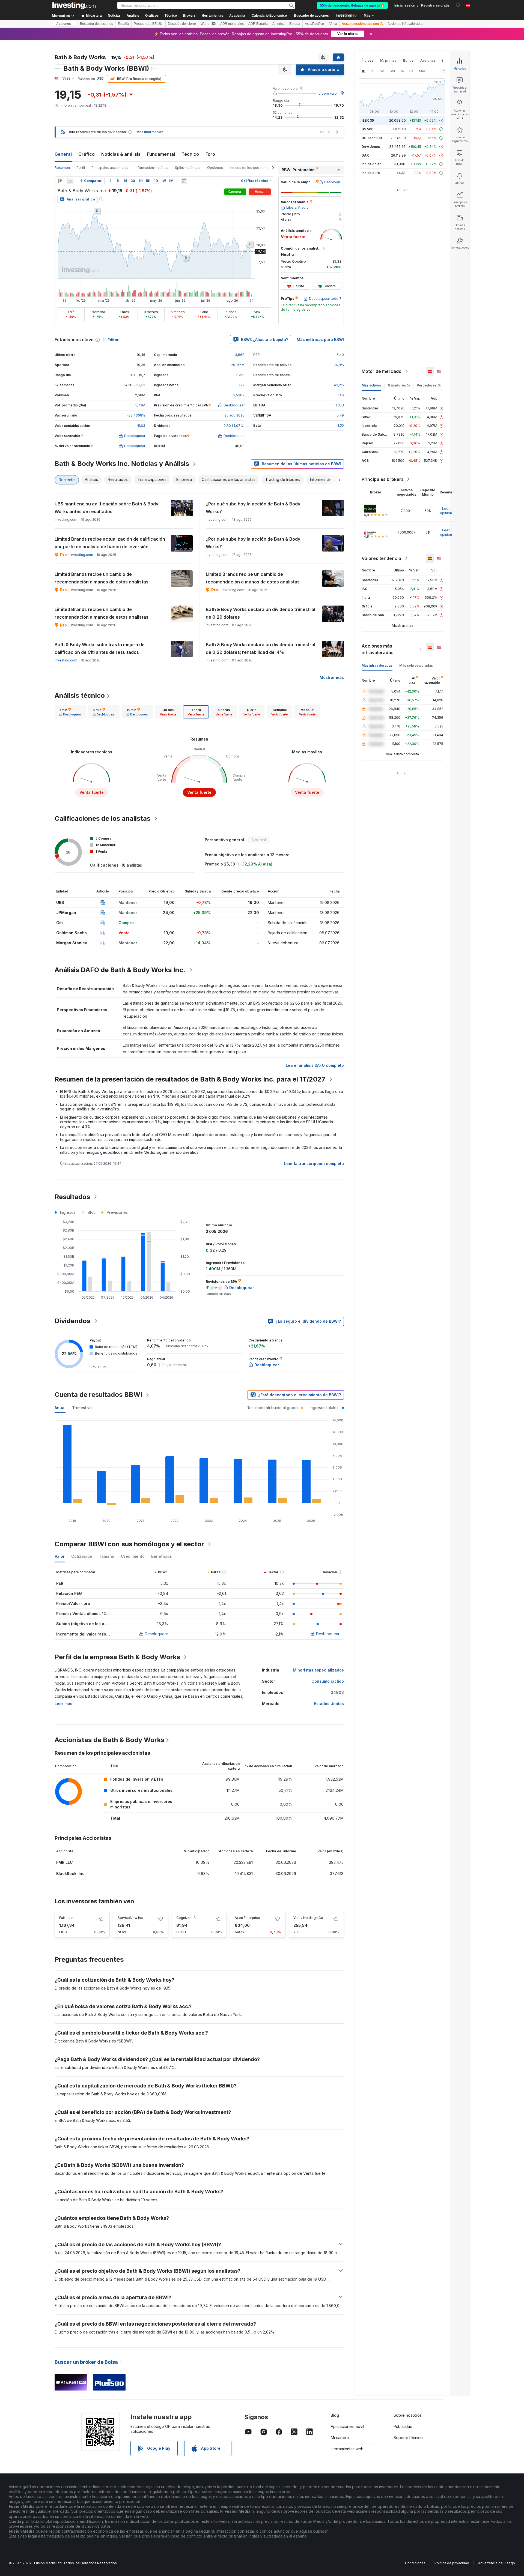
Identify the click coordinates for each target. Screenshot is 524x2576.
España (123, 24)
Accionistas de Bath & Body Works (109, 1740)
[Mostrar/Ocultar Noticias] (184, 181)
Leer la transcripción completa (314, 1163)
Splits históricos (188, 168)
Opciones (215, 168)
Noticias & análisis (121, 154)
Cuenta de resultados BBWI (98, 1395)
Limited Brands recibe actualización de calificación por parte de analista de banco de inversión (110, 543)
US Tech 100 (372, 138)
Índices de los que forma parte (254, 168)
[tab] (70, 712)
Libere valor (328, 93)
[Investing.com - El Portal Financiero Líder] (74, 5)
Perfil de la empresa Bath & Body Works (117, 1657)
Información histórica (152, 168)
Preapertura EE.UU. (148, 24)
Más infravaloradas (377, 665)
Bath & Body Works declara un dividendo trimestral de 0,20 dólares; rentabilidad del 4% (260, 648)
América (279, 24)
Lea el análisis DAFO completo (315, 1065)
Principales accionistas (110, 168)
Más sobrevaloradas (416, 665)
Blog (335, 2415)
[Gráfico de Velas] (60, 181)
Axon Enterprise (247, 1918)
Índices (367, 60)
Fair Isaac (67, 1918)
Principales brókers (383, 479)
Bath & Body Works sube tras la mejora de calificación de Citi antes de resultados (100, 648)
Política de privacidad (452, 2563)
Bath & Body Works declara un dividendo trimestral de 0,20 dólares (260, 613)
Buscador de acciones (311, 16)
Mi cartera (340, 2438)
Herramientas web (347, 2449)
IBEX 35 (368, 120)
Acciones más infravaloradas (378, 649)
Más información (150, 132)
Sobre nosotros (408, 2415)
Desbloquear (156, 1634)
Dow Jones (371, 147)
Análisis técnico (80, 695)
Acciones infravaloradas (405, 24)
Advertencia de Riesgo (497, 2563)
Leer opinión (446, 511)
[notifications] (458, 5)
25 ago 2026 (235, 415)
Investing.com (82, 555)
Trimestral (82, 1408)
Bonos (408, 60)
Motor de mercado (382, 371)
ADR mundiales (232, 24)
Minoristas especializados (318, 1670)
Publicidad (403, 2426)
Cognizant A (186, 1918)
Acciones (64, 24)
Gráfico (87, 154)
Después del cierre (182, 24)
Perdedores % (429, 385)
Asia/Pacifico (314, 24)
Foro (210, 154)
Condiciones (415, 2563)
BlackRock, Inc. (71, 1873)
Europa (295, 24)
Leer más (63, 1704)
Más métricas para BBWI (320, 339)
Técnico (190, 154)
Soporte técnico (408, 2438)
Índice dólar (371, 164)
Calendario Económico (269, 16)
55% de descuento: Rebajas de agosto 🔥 (352, 5)
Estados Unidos (329, 1704)
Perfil (81, 168)
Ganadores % (399, 385)
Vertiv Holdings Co (308, 1918)
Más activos (371, 385)
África (333, 24)
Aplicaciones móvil (347, 2426)
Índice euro (371, 173)
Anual (60, 1408)
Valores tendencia (381, 558)
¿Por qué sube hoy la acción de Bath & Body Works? (253, 508)
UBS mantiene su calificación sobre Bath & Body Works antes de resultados (106, 508)
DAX (365, 155)
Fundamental (161, 154)
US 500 (367, 129)
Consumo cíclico (328, 1681)
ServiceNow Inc (130, 1918)
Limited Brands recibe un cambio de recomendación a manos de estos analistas (102, 578)
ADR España (258, 24)
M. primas (388, 60)
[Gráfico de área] (70, 181)
